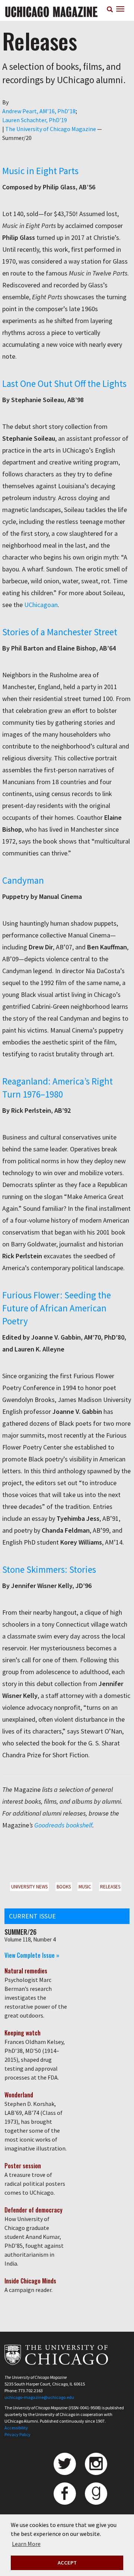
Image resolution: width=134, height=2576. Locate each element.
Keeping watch (23, 2033)
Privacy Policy (17, 2434)
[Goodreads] (96, 2494)
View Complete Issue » (32, 1955)
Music (85, 1887)
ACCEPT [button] (67, 2563)
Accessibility (16, 2428)
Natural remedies (26, 1971)
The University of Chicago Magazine (51, 129)
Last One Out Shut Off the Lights (64, 384)
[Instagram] (96, 2464)
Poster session (23, 2166)
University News (29, 1887)
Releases (110, 1887)
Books (64, 1887)
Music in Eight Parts (40, 171)
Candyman (23, 880)
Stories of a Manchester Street (60, 632)
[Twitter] (65, 2464)
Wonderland (19, 2095)
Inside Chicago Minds (30, 2281)
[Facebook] (65, 2494)
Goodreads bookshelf (63, 1825)
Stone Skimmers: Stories (49, 1569)
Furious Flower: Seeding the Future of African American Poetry (57, 1308)
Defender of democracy (33, 2210)
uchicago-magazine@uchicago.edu (39, 2397)
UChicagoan (41, 605)
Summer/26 (20, 1932)
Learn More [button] (26, 2544)
